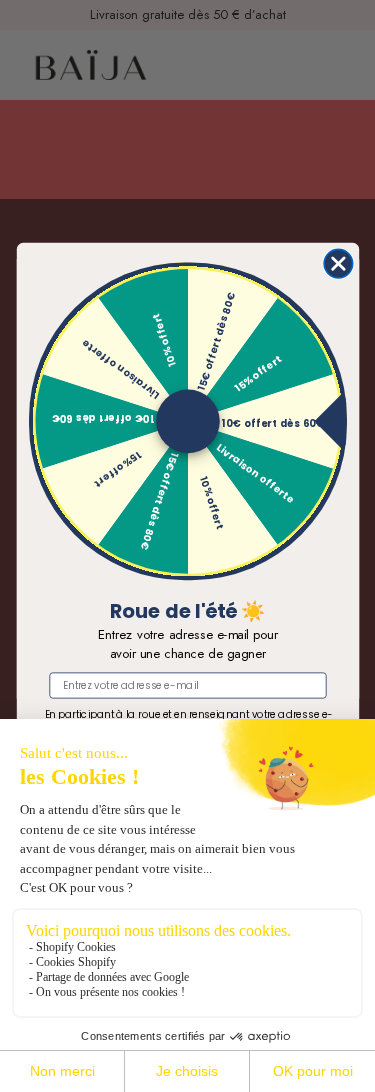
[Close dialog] (338, 263)
